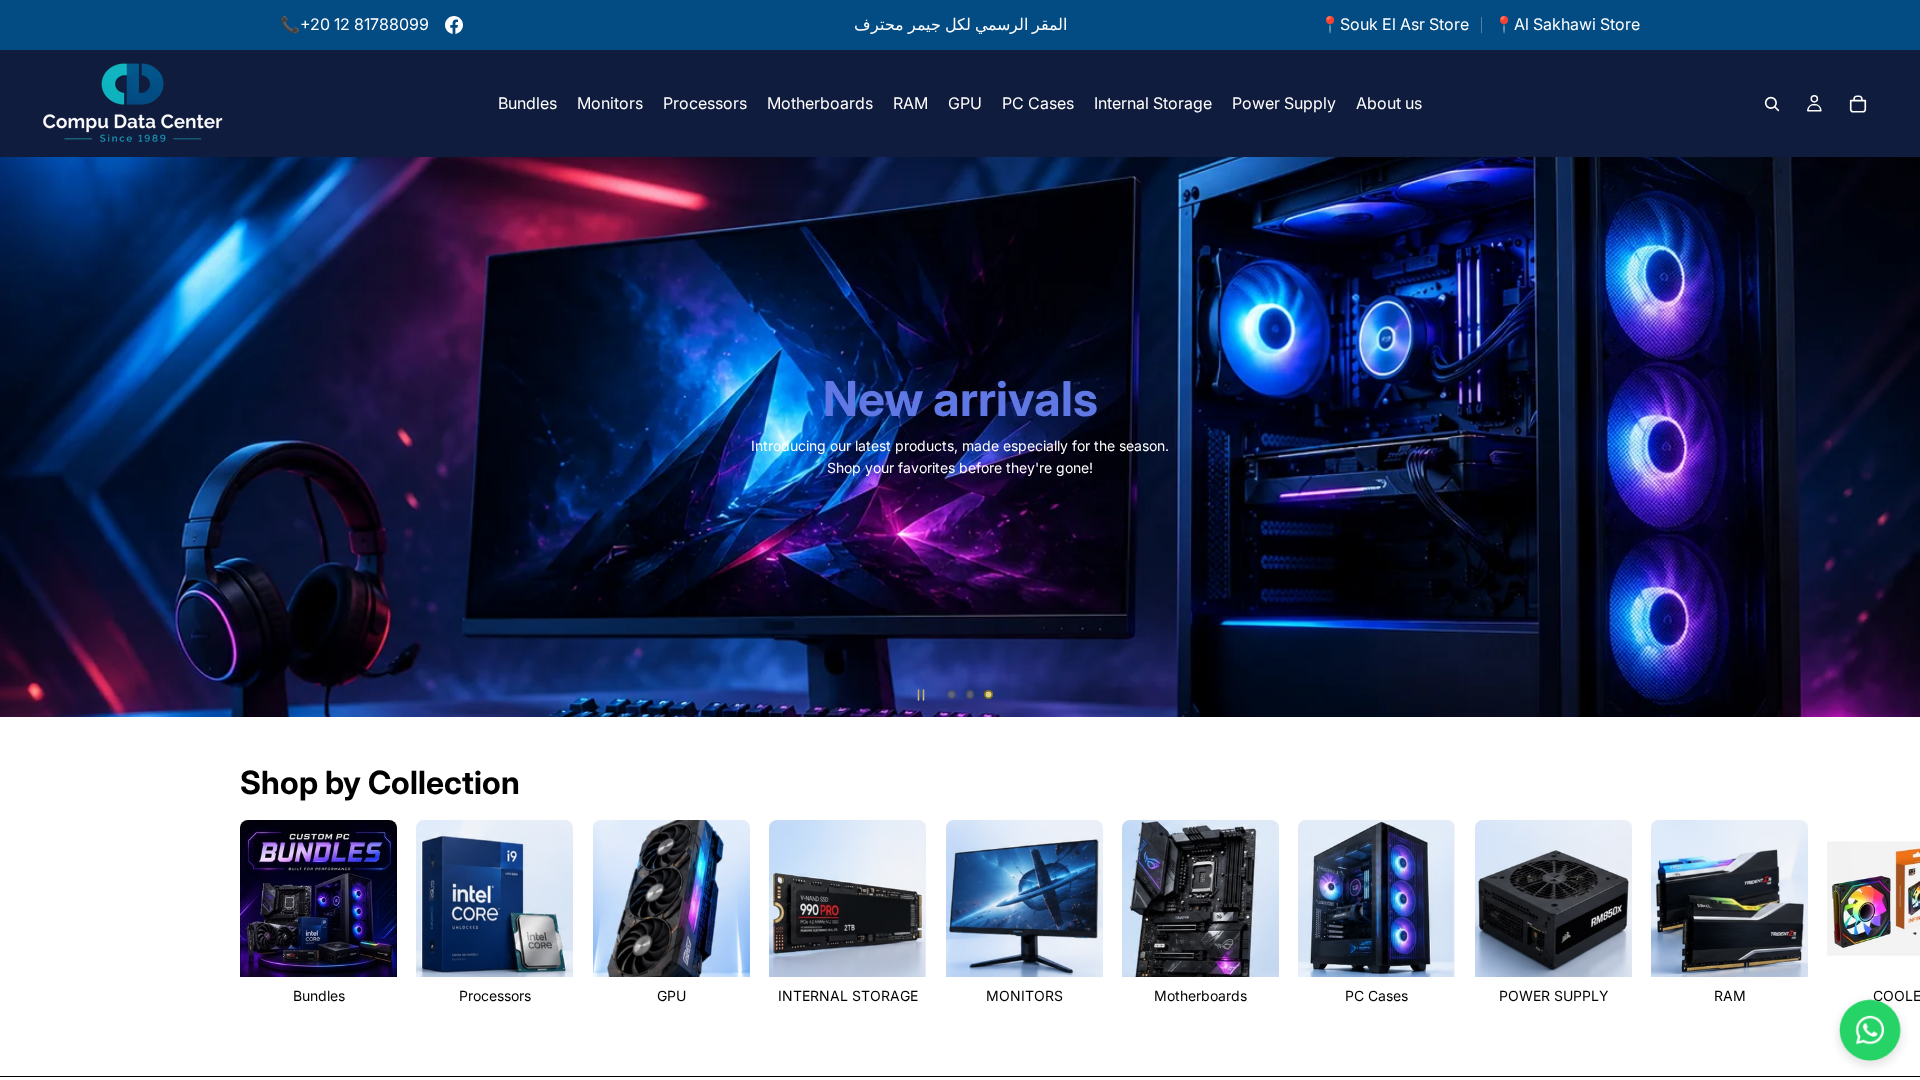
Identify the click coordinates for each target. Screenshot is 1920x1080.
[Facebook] (454, 25)
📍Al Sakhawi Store (1567, 24)
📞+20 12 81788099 (354, 24)
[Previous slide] (30, 437)
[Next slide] (1890, 437)
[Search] (1772, 103)
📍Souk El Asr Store (1394, 24)
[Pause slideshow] (921, 695)
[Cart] (1858, 103)
